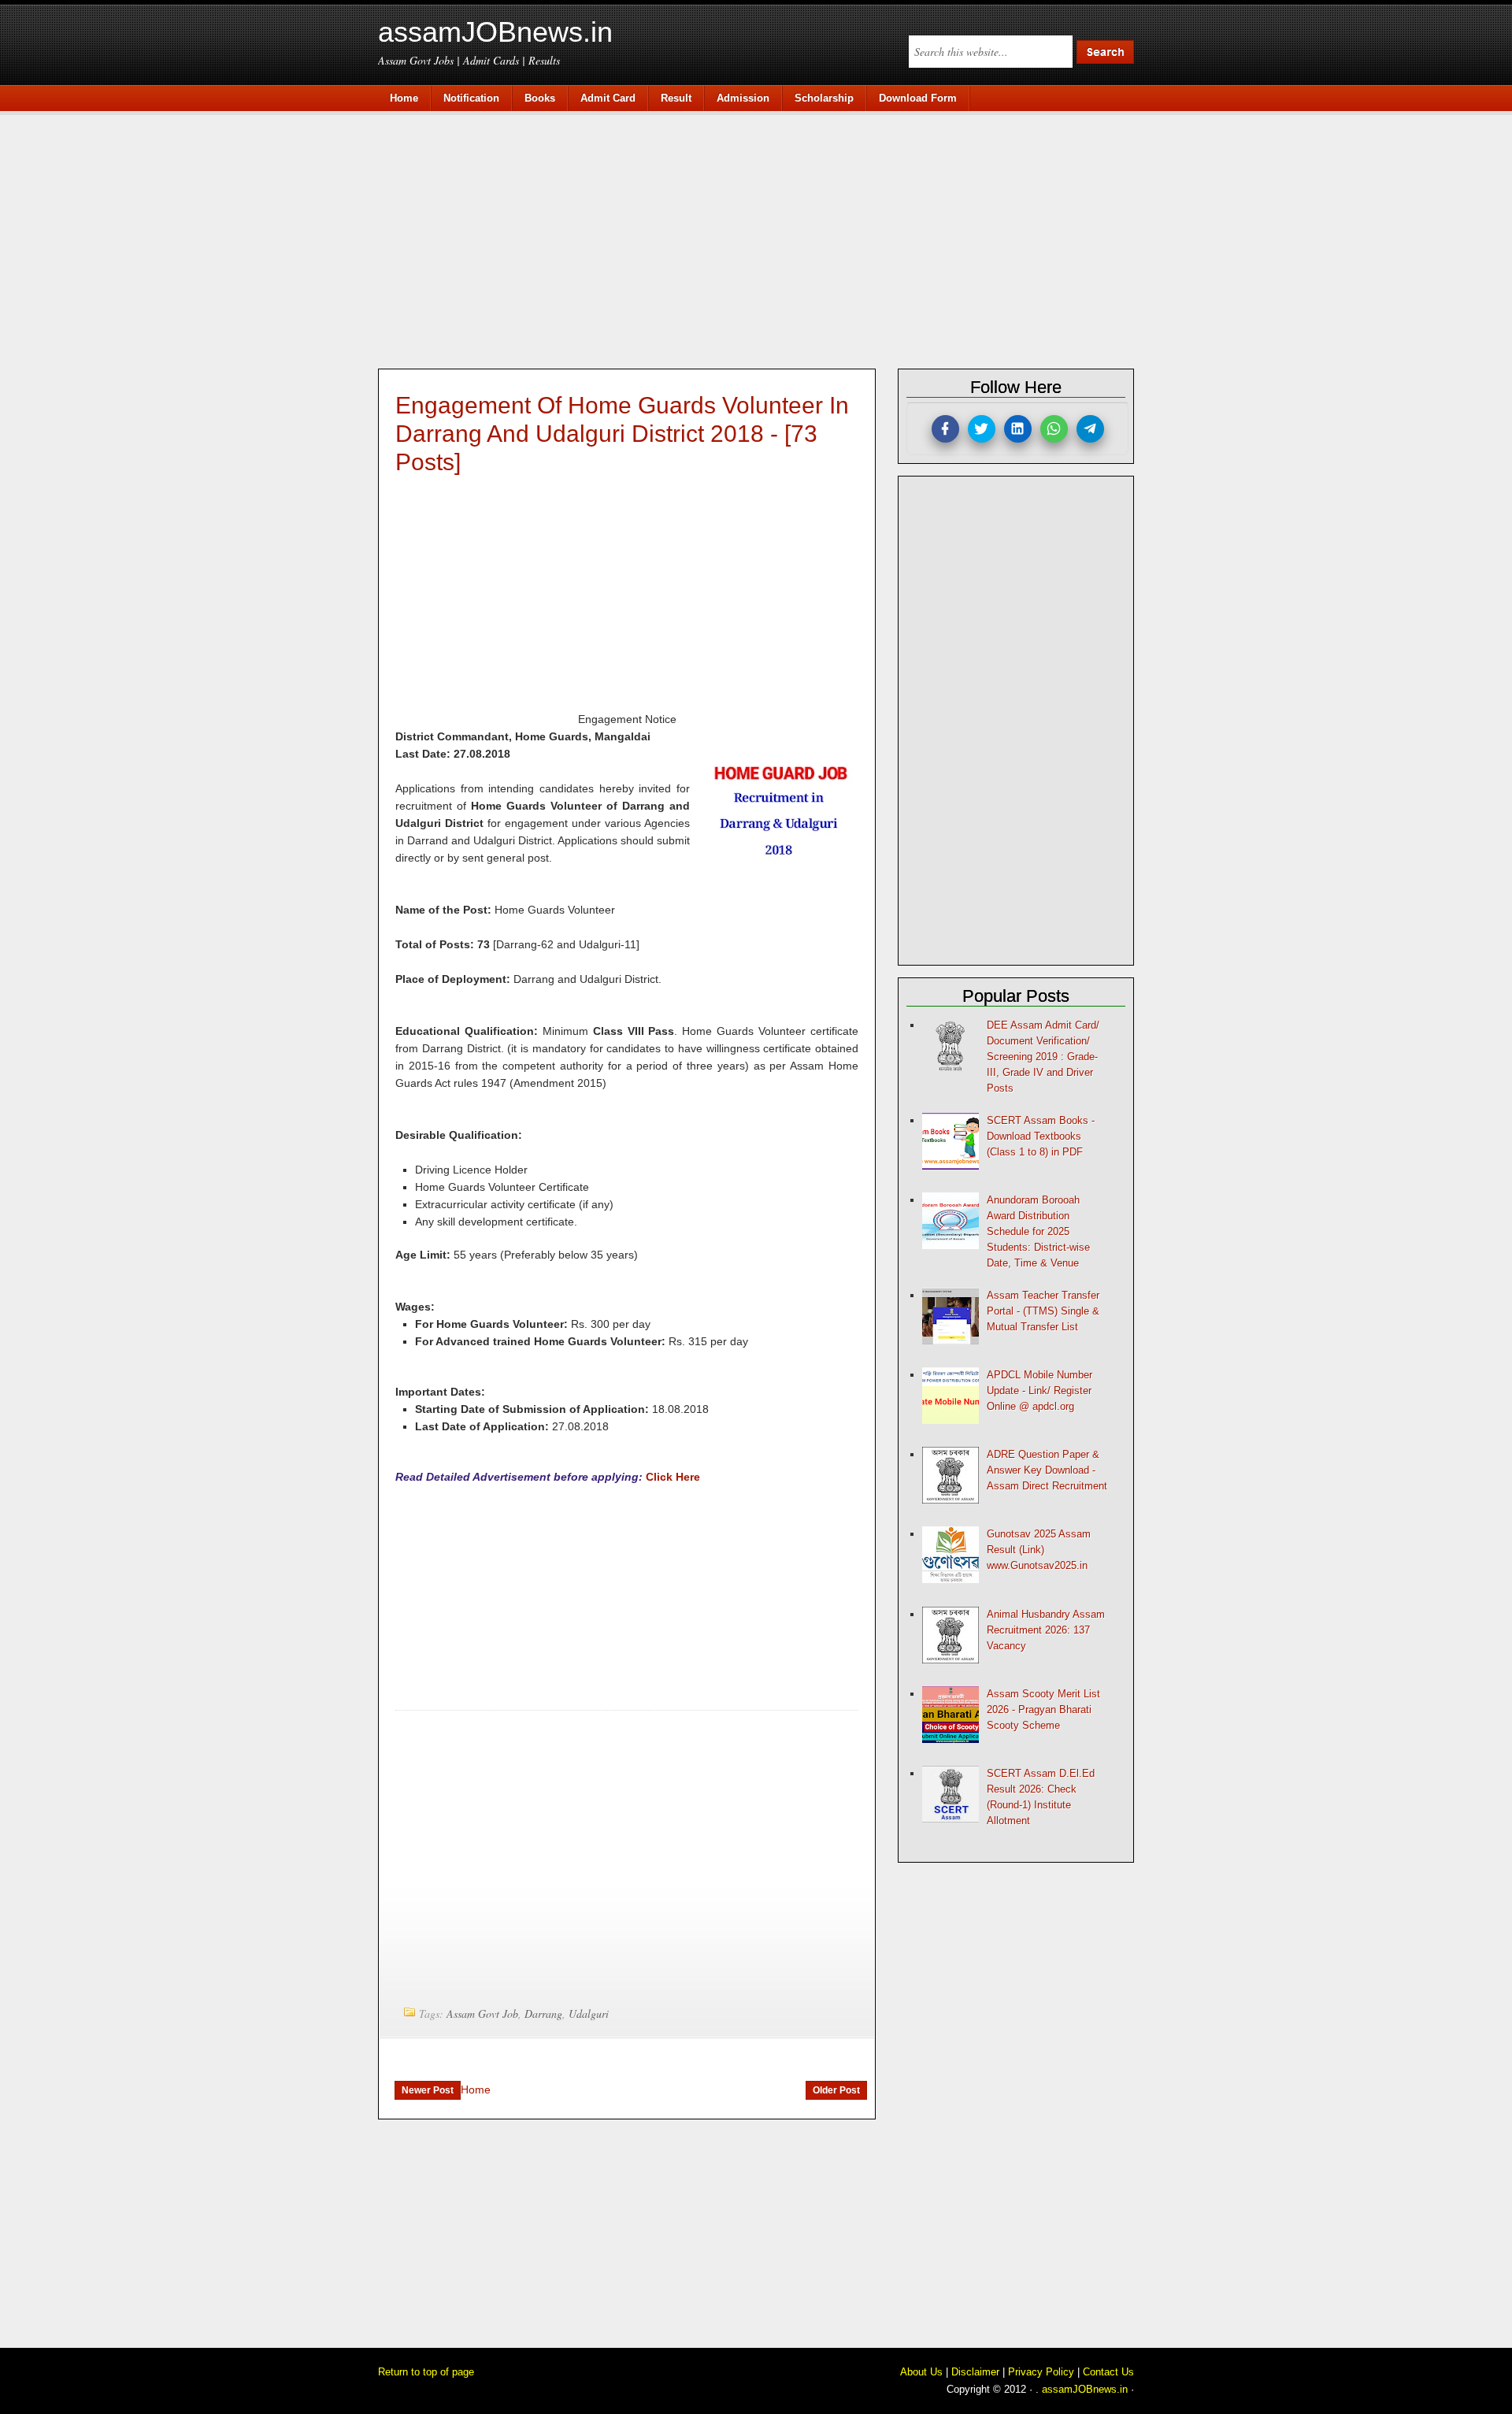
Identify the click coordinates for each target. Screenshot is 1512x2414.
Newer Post (428, 2090)
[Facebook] (945, 429)
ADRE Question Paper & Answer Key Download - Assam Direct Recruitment (1047, 1470)
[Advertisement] (764, 238)
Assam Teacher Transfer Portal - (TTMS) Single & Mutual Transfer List (1043, 1311)
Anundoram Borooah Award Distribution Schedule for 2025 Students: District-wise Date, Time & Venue (1038, 1231)
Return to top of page (426, 2372)
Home (476, 2090)
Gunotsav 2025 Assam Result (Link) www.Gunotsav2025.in (1039, 1550)
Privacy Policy (1041, 2372)
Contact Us (1108, 2372)
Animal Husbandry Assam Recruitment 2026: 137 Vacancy (1046, 1630)
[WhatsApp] (1054, 429)
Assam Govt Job (482, 2014)
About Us (921, 2372)
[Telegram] (1090, 429)
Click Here (673, 1477)
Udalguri (589, 2014)
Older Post (836, 2090)
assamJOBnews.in (495, 32)
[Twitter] (982, 429)
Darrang (543, 2014)
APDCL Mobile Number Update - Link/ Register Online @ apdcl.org (1039, 1391)
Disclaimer (975, 2372)
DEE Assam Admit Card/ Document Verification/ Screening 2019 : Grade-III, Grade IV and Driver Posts (1043, 1057)
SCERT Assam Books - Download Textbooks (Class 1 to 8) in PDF (1041, 1136)
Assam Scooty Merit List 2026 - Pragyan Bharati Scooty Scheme (1043, 1709)
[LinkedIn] (1018, 429)
